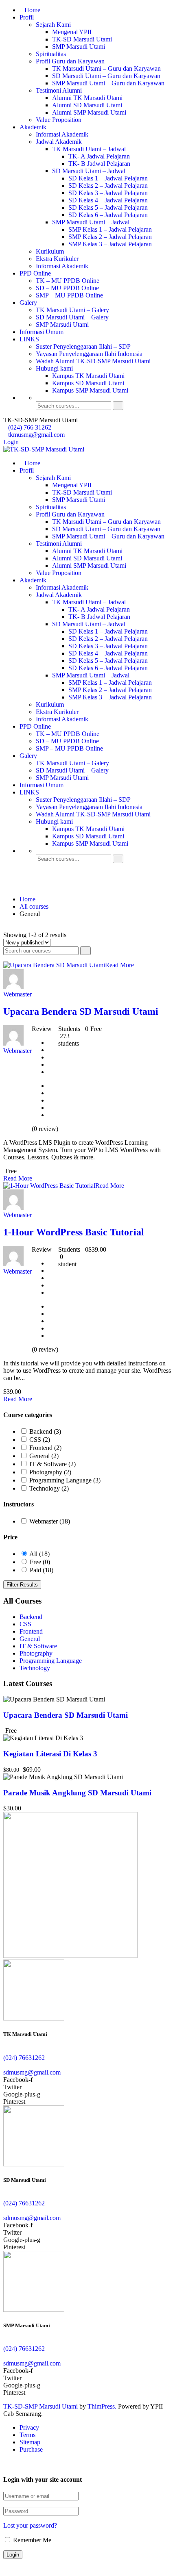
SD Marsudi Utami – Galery (72, 317)
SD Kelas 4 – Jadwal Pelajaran (108, 200)
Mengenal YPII (72, 32)
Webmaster (50, 1521)
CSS (40, 1440)
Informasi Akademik (62, 134)
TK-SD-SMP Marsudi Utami (40, 2406)
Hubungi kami (54, 368)
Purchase (31, 2449)
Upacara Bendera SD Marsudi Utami (81, 1011)
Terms (27, 2435)
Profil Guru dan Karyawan (70, 61)
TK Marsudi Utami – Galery (72, 310)
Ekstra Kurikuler (57, 259)
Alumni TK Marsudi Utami (87, 98)
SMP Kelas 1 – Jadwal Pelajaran (110, 229)
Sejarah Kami (53, 25)
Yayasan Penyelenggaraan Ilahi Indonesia (89, 354)
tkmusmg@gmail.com (36, 435)
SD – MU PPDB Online (67, 288)
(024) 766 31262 (30, 427)
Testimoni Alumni (59, 90)
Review (42, 1029)
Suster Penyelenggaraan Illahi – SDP (83, 346)
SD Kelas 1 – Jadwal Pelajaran (108, 178)
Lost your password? (30, 2525)
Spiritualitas (51, 54)
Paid (42, 1570)
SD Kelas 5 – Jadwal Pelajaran (108, 207)
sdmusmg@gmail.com (32, 2072)
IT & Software (52, 1464)
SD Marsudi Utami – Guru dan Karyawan (106, 76)
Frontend (45, 1448)
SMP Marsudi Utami (79, 47)
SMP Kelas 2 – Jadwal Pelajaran (110, 237)
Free (40, 1562)
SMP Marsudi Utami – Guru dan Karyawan (108, 83)
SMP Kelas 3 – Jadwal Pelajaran (110, 244)
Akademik (33, 127)
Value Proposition (59, 120)
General (44, 1456)
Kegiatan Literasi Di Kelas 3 (50, 1754)
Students (69, 1029)
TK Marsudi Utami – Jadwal (89, 149)
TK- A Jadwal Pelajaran (99, 156)
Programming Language (65, 1480)
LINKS (29, 339)
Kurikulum (50, 251)
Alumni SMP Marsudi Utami (89, 112)
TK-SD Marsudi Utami (82, 39)
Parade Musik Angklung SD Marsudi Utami (77, 1793)
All (39, 1554)
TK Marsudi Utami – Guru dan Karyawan (106, 68)
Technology (49, 1488)
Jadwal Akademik (59, 142)
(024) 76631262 (24, 2058)
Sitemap (30, 2442)
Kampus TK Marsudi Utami (88, 376)
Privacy (29, 2427)
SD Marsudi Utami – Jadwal (89, 171)
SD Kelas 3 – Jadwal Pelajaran (108, 193)
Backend (45, 1431)
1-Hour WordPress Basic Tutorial (74, 1232)
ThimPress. (102, 2406)
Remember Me (31, 2540)
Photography (50, 1472)
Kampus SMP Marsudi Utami (90, 390)
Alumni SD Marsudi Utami (87, 105)
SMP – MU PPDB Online (69, 295)
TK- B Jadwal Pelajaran (99, 164)
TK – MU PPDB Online (68, 281)
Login (11, 442)
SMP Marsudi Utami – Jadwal (91, 222)
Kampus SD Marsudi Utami (88, 383)
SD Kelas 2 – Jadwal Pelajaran (108, 186)
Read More (119, 965)
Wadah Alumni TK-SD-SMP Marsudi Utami (93, 361)
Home (32, 10)
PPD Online (35, 273)
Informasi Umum (42, 332)
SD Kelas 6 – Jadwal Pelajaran (108, 215)
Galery (28, 303)
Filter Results (22, 1585)
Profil (27, 17)
